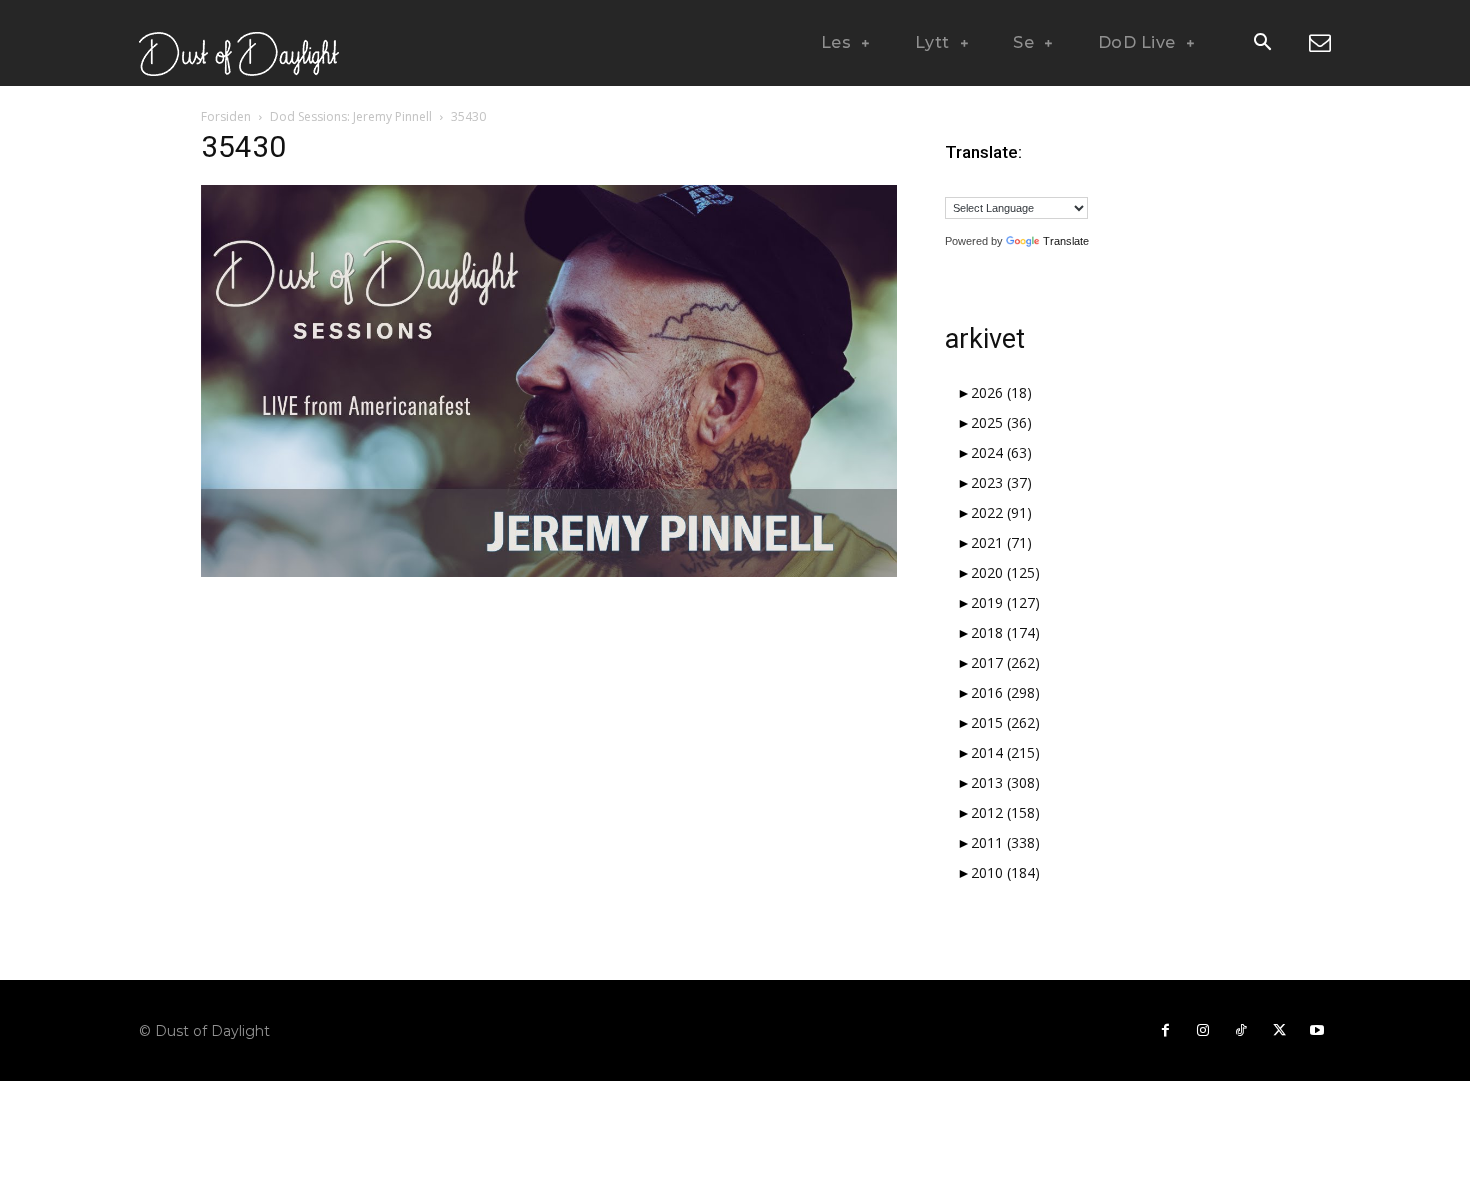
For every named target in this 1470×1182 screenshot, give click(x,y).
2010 (1005, 872)
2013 (1005, 782)
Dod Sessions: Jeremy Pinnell (351, 116)
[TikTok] (1241, 1031)
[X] (1279, 1031)
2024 (1001, 452)
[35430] (549, 571)
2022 (1001, 512)
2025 (1001, 422)
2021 (1001, 542)
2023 (1001, 482)
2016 (1005, 692)
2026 (1001, 392)
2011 (1005, 842)
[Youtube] (1317, 1031)
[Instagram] (1203, 1031)
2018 (1005, 632)
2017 (1005, 662)
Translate (1066, 241)
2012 (1005, 812)
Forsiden (226, 116)
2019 (1005, 602)
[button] (1262, 44)
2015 (1005, 722)
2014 (1005, 752)
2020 (1005, 572)
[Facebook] (1165, 1031)
